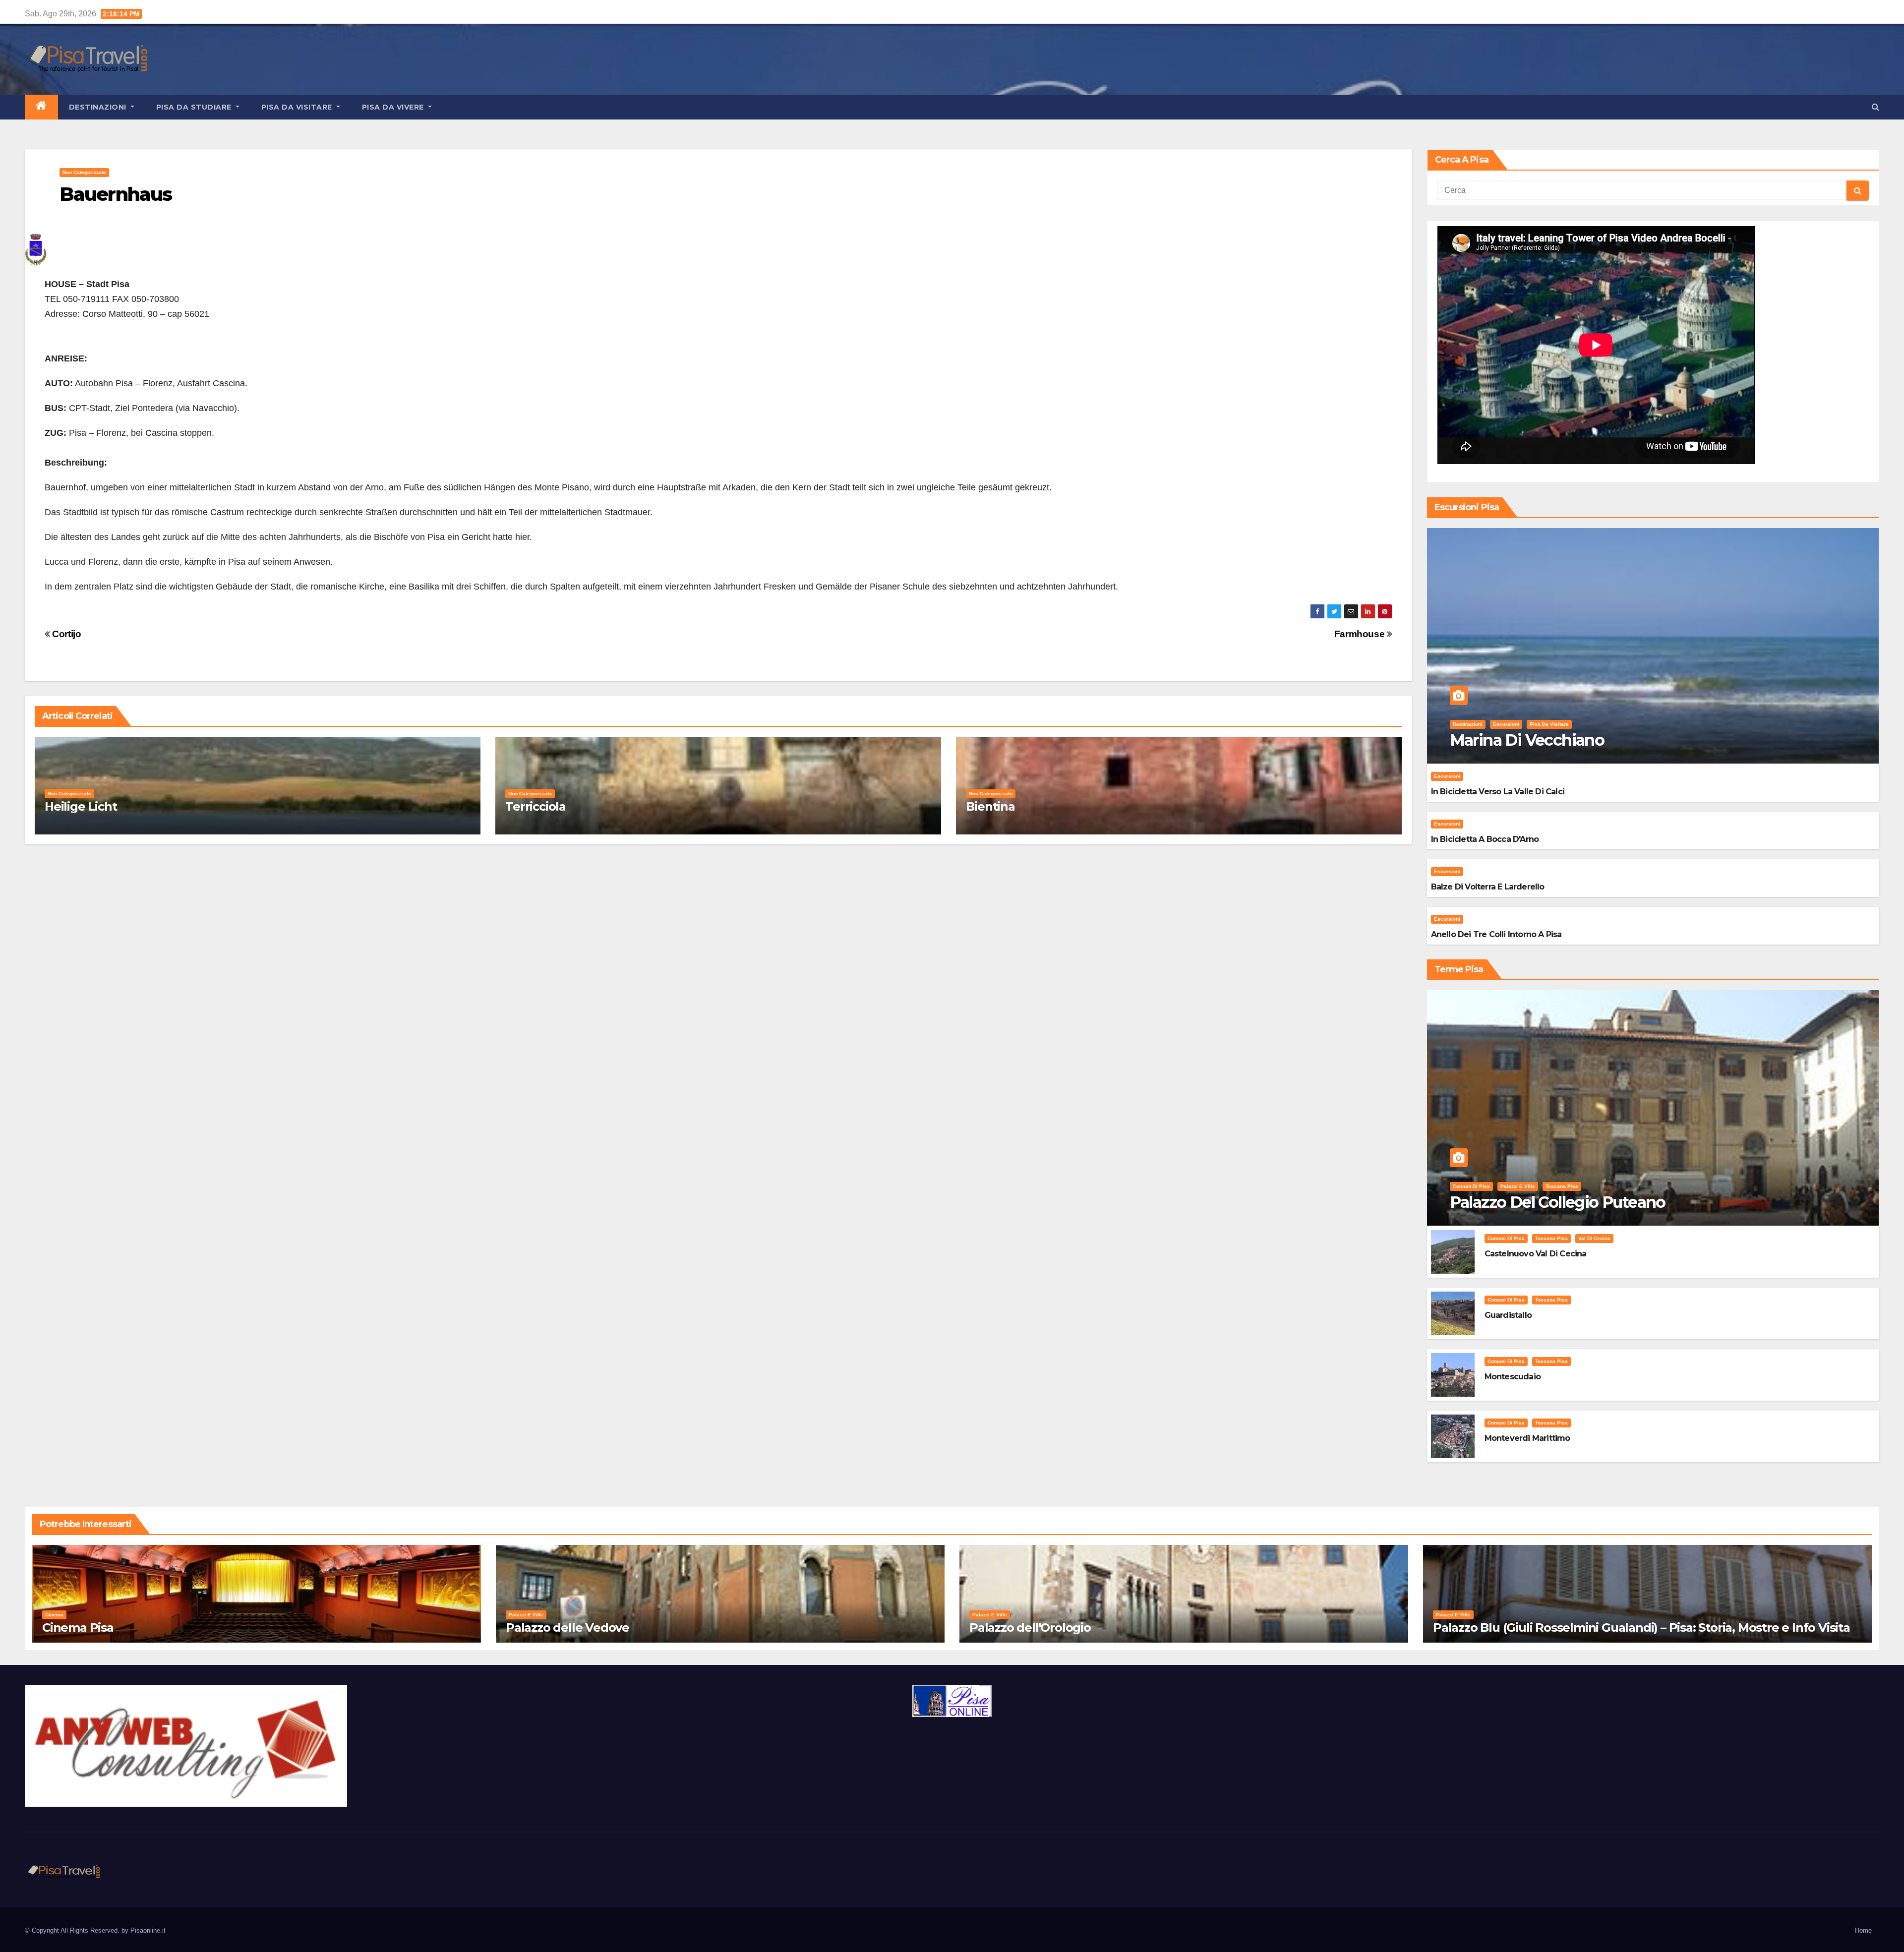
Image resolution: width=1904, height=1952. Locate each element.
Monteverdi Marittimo (1527, 1438)
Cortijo (66, 634)
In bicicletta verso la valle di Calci (1498, 792)
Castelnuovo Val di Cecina (1536, 1254)
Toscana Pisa (1562, 1186)
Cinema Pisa (78, 1627)
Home (1863, 1930)
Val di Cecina (1594, 1238)
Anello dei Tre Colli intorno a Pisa (1496, 934)
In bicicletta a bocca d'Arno (1485, 839)
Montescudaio (1513, 1377)
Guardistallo (1508, 1315)
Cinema (54, 1615)
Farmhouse (1361, 634)
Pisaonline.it (148, 1930)
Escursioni (1506, 724)
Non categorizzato (84, 172)
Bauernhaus (116, 194)
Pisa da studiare (195, 107)
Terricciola (535, 806)
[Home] (41, 107)
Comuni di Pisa (1471, 1186)
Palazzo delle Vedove (567, 1627)
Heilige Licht (81, 806)
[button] (1875, 107)
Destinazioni (99, 107)
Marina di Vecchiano (1527, 740)
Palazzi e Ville (1518, 1186)
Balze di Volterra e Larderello (1488, 887)
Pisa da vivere (394, 107)
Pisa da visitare (298, 107)
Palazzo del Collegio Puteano (1558, 1202)
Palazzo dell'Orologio (1030, 1627)
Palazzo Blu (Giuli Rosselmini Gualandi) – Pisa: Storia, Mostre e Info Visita (1641, 1627)
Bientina (990, 806)
